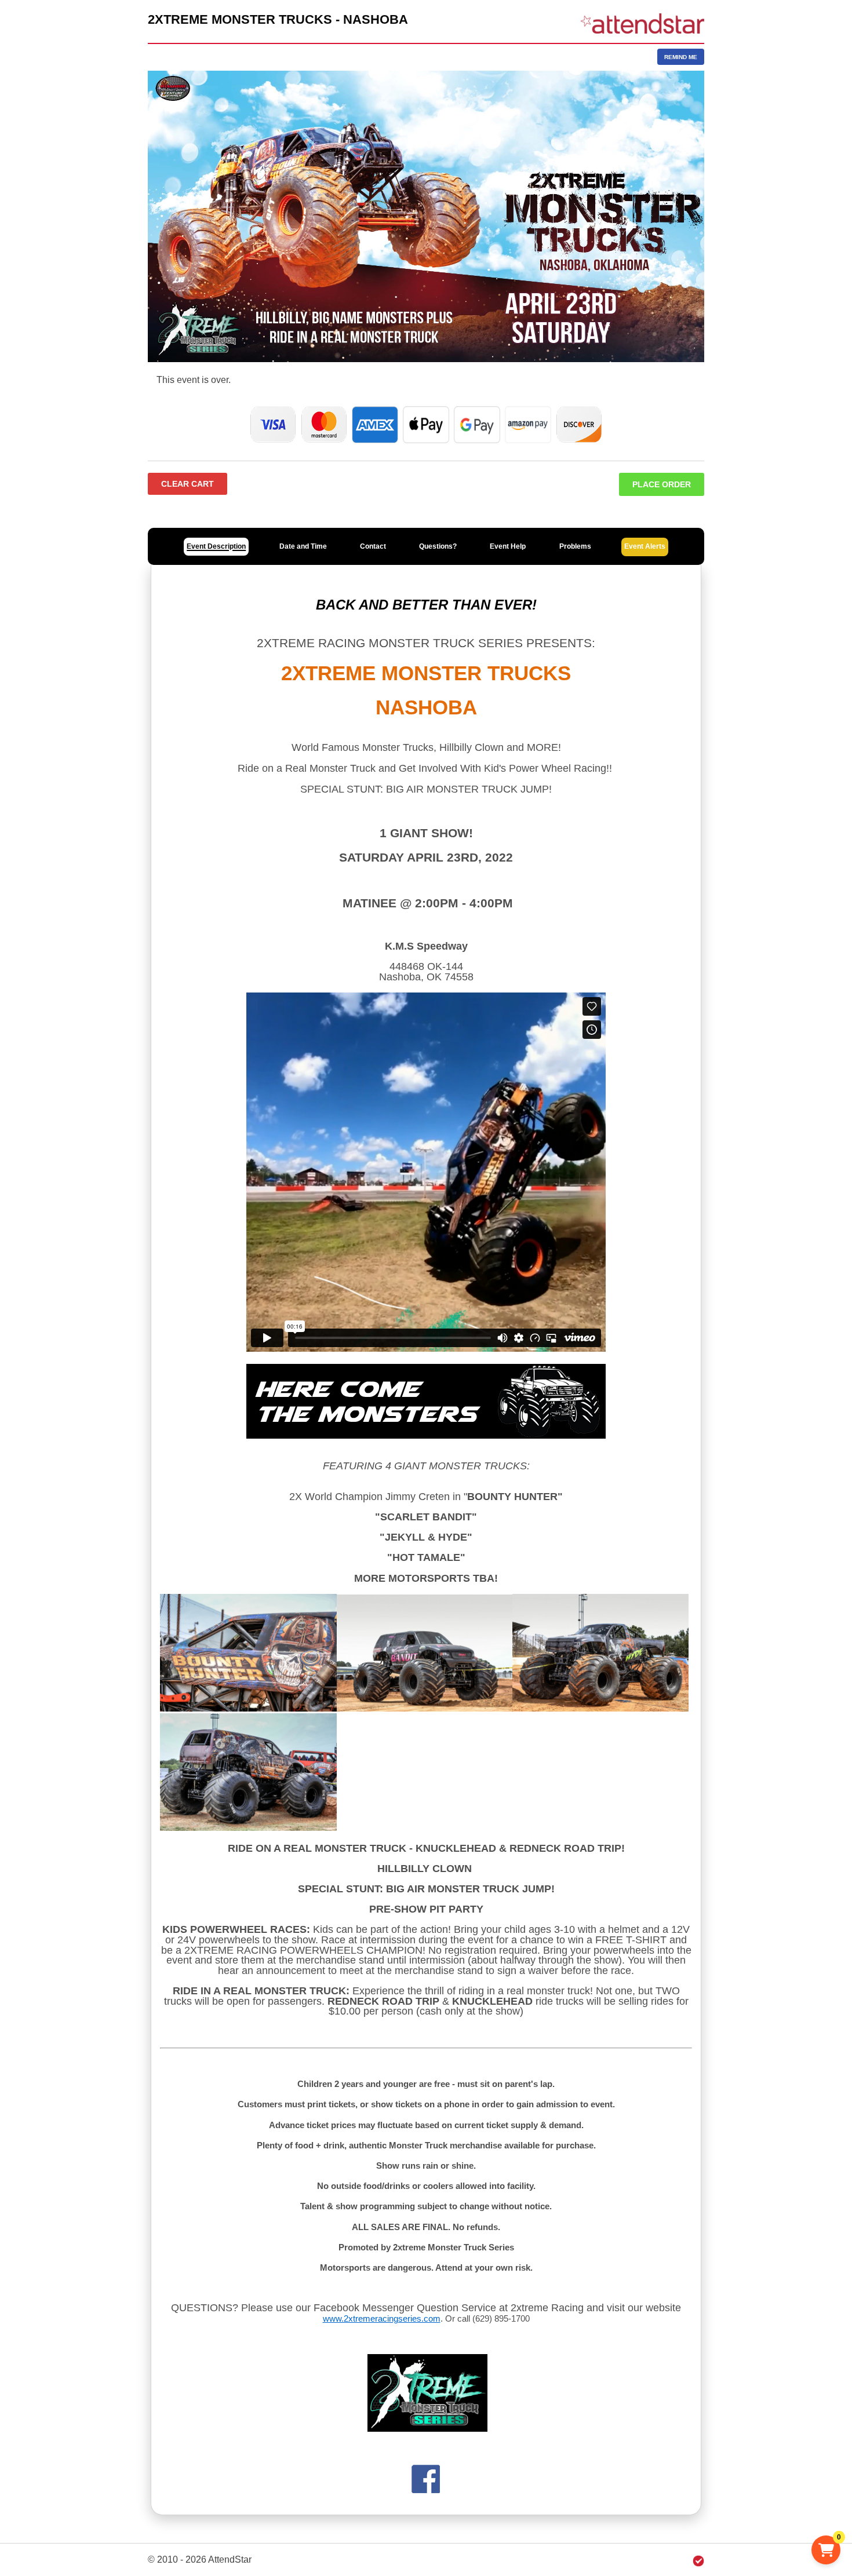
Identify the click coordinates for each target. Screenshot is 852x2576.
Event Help (508, 546)
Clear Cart (187, 484)
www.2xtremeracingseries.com (382, 2318)
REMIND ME (681, 57)
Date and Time (303, 546)
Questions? (438, 546)
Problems (575, 546)
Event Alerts (645, 546)
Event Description (216, 546)
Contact (373, 546)
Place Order (662, 484)
